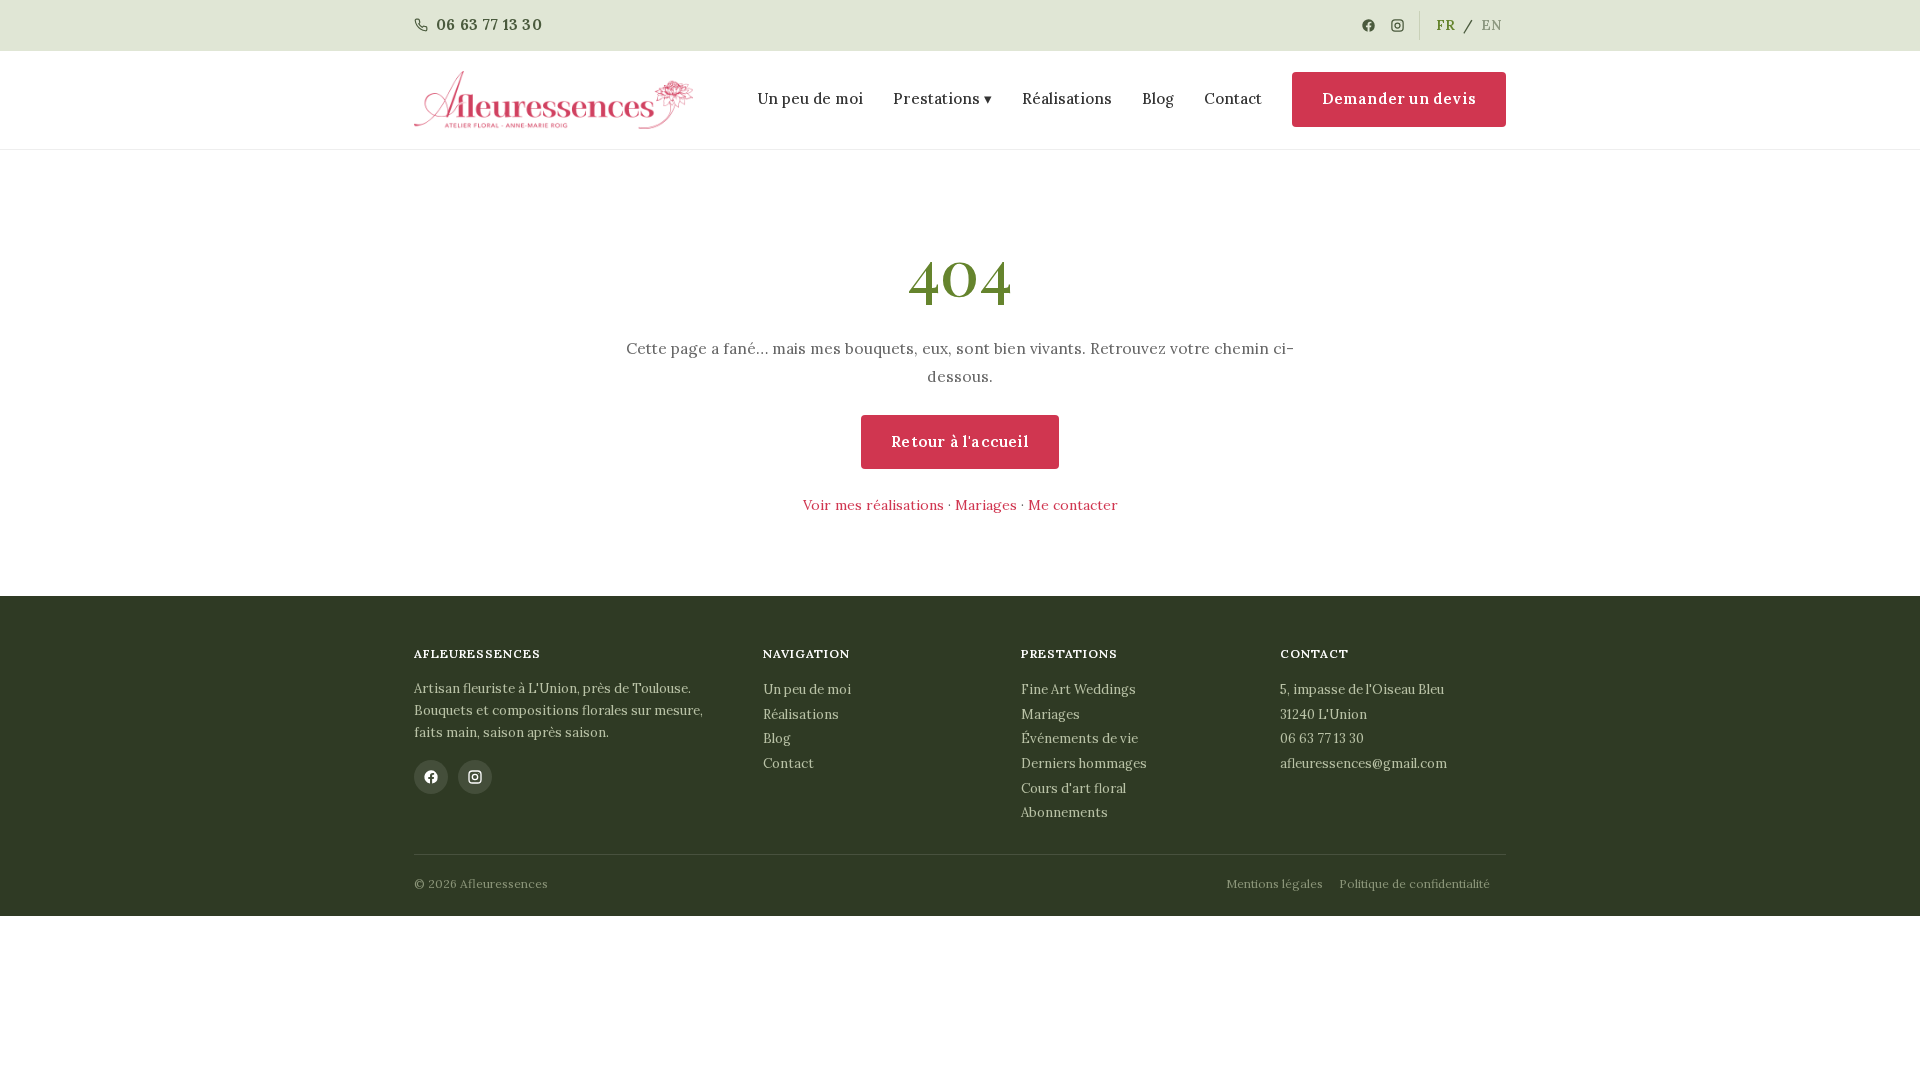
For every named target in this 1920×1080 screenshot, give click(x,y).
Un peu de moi (810, 98)
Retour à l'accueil (960, 441)
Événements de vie (1079, 738)
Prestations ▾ (942, 98)
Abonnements (1064, 812)
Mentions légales (1274, 883)
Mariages (986, 505)
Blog (1158, 98)
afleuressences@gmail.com (1363, 763)
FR (1445, 25)
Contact (1233, 98)
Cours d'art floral (1073, 788)
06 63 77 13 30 (1322, 738)
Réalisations (1067, 98)
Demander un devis (1399, 98)
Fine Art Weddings (1078, 689)
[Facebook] (1368, 25)
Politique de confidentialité (1414, 883)
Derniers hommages (1084, 763)
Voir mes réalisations (873, 505)
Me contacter (1073, 505)
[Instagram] (1397, 25)
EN (1491, 25)
